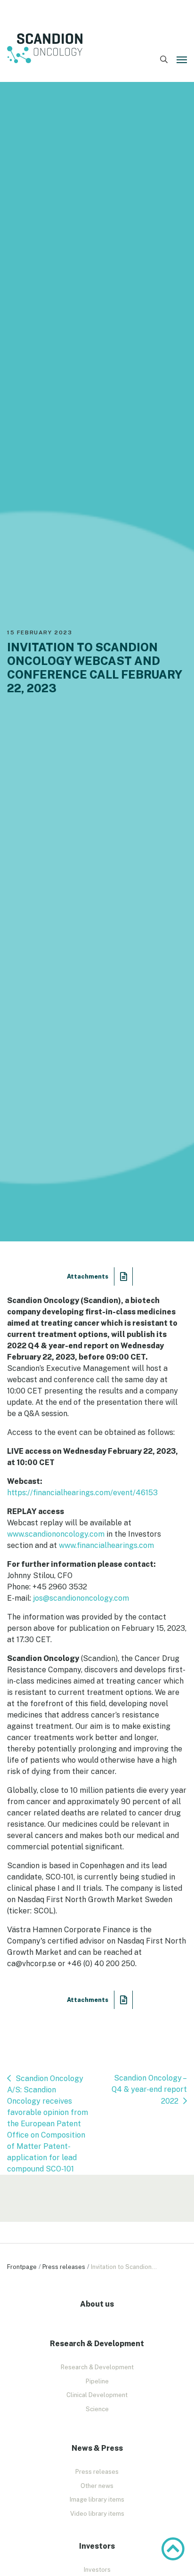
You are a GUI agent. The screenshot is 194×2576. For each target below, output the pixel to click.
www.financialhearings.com (106, 1545)
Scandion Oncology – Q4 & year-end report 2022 (149, 2090)
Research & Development (97, 2367)
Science (97, 2409)
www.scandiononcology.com (56, 1534)
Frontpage (22, 2267)
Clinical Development (97, 2395)
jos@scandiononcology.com (81, 1598)
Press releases (64, 2267)
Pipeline (97, 2381)
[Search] (164, 60)
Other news (97, 2486)
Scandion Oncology (45, 49)
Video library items (97, 2514)
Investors (97, 2570)
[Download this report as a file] (124, 1276)
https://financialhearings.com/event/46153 (82, 1493)
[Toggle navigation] (182, 60)
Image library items (97, 2499)
